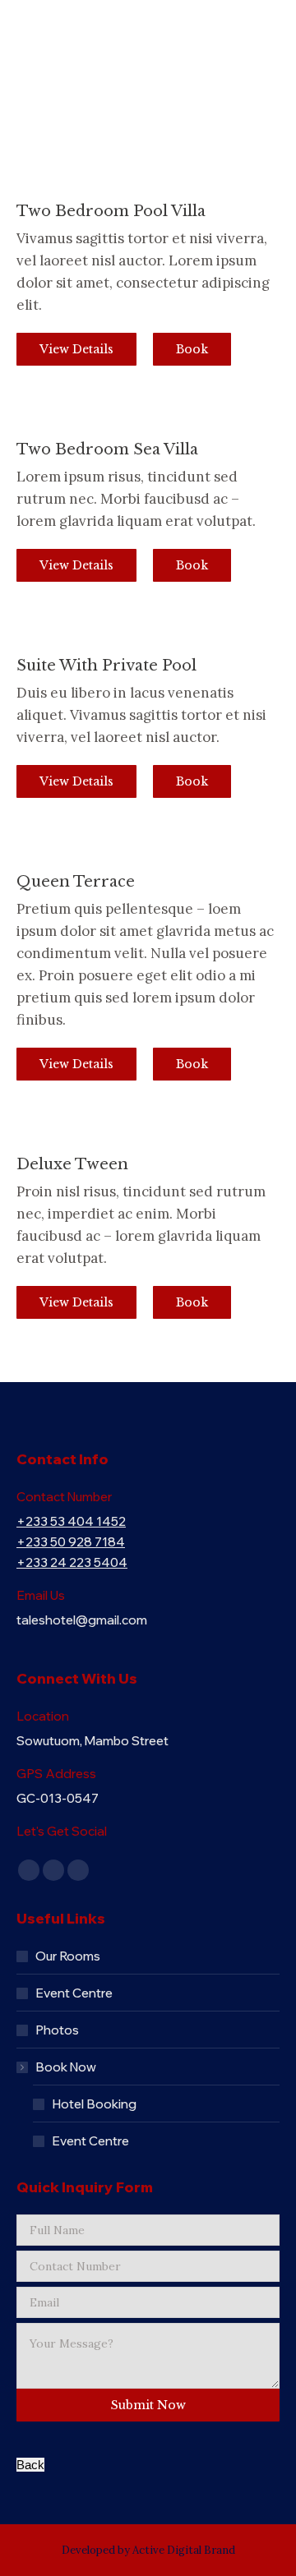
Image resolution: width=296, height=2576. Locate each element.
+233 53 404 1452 (71, 1521)
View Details (76, 349)
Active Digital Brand (184, 2550)
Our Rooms (68, 1956)
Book (192, 349)
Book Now (66, 2067)
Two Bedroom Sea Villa (107, 449)
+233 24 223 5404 (72, 1562)
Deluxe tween (72, 1164)
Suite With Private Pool (106, 666)
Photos (57, 2030)
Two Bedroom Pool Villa (111, 211)
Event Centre (74, 1993)
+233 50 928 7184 (71, 1542)
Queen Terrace (76, 882)
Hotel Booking (94, 2104)
